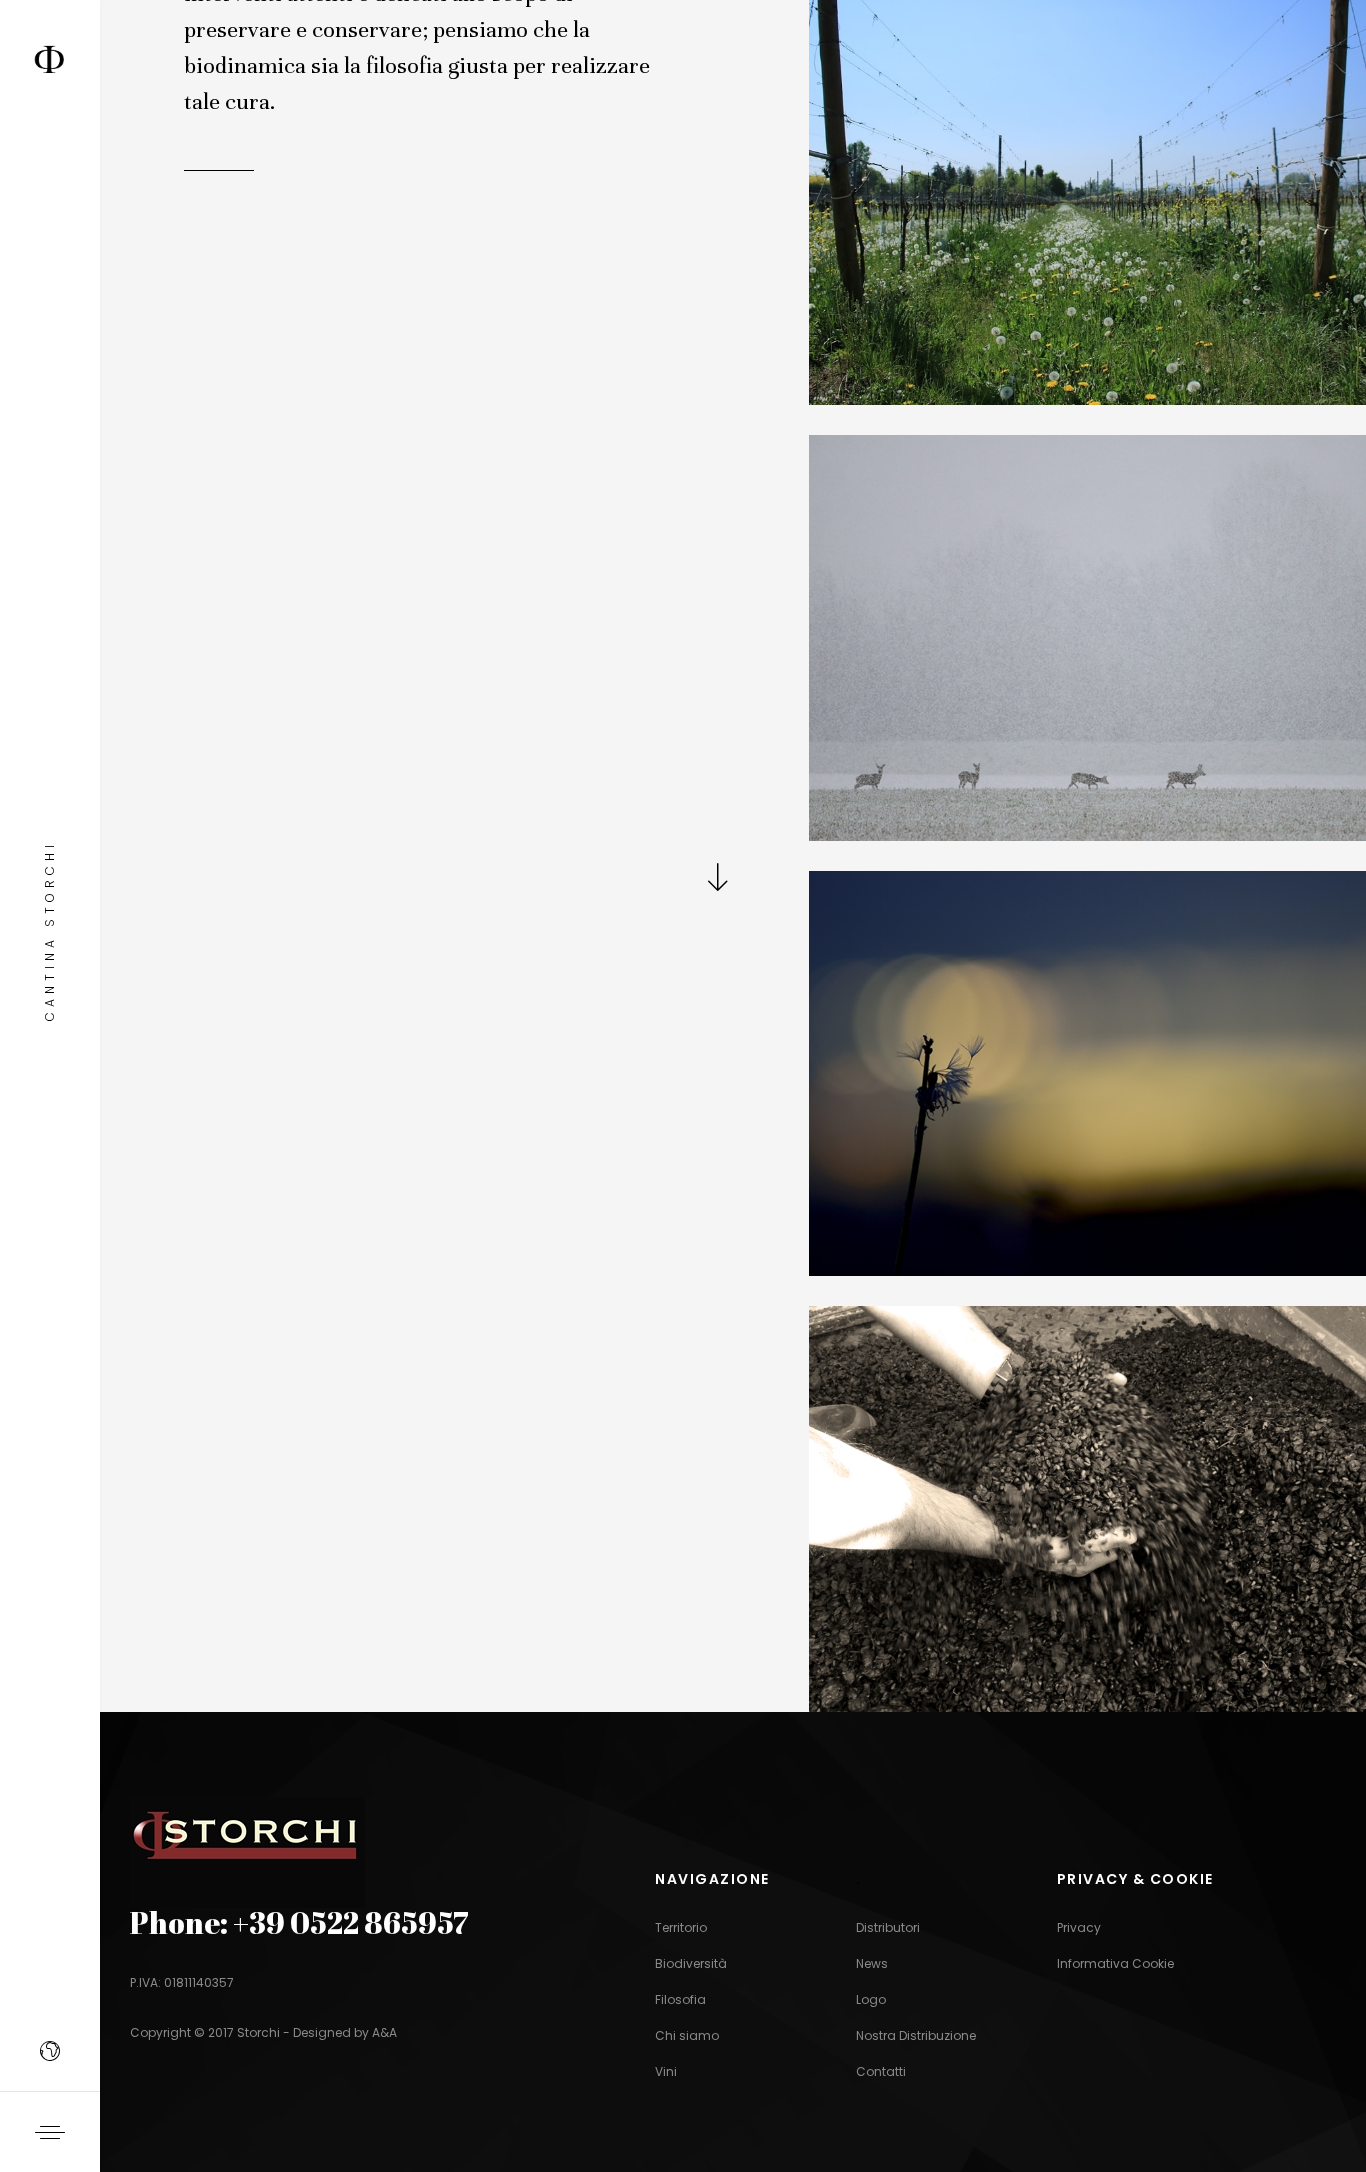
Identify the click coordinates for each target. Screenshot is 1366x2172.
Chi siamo (687, 2035)
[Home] (50, 51)
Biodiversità (691, 1963)
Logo (871, 1999)
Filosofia (680, 1999)
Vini (666, 2071)
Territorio (681, 1927)
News (872, 1963)
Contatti (881, 2071)
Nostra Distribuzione (916, 2035)
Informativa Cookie (1115, 1963)
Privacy (1079, 1927)
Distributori (888, 1927)
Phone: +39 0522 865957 (299, 1922)
